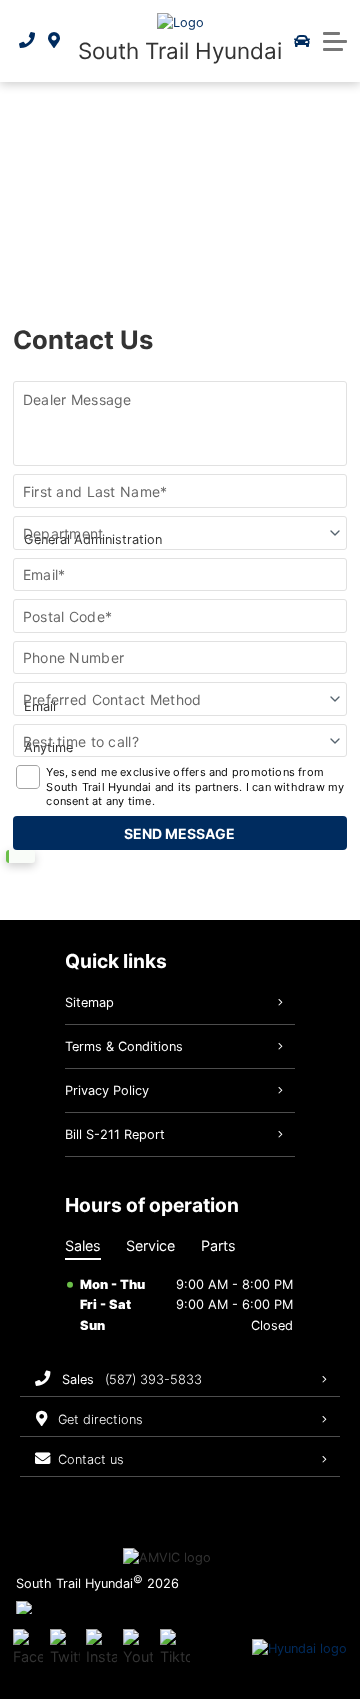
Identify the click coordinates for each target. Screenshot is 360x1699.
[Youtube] (138, 1649)
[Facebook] (28, 1649)
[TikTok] (175, 1649)
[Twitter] (65, 1649)
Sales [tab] (83, 1245)
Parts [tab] (218, 1245)
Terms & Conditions (124, 1046)
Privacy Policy (107, 1090)
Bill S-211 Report (115, 1134)
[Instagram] (101, 1649)
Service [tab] (150, 1245)
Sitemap (89, 1002)
